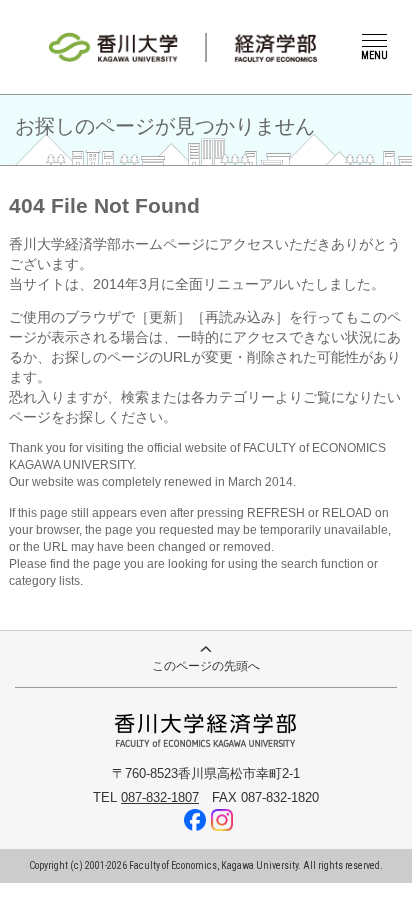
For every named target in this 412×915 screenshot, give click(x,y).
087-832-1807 (160, 797)
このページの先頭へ (206, 666)
